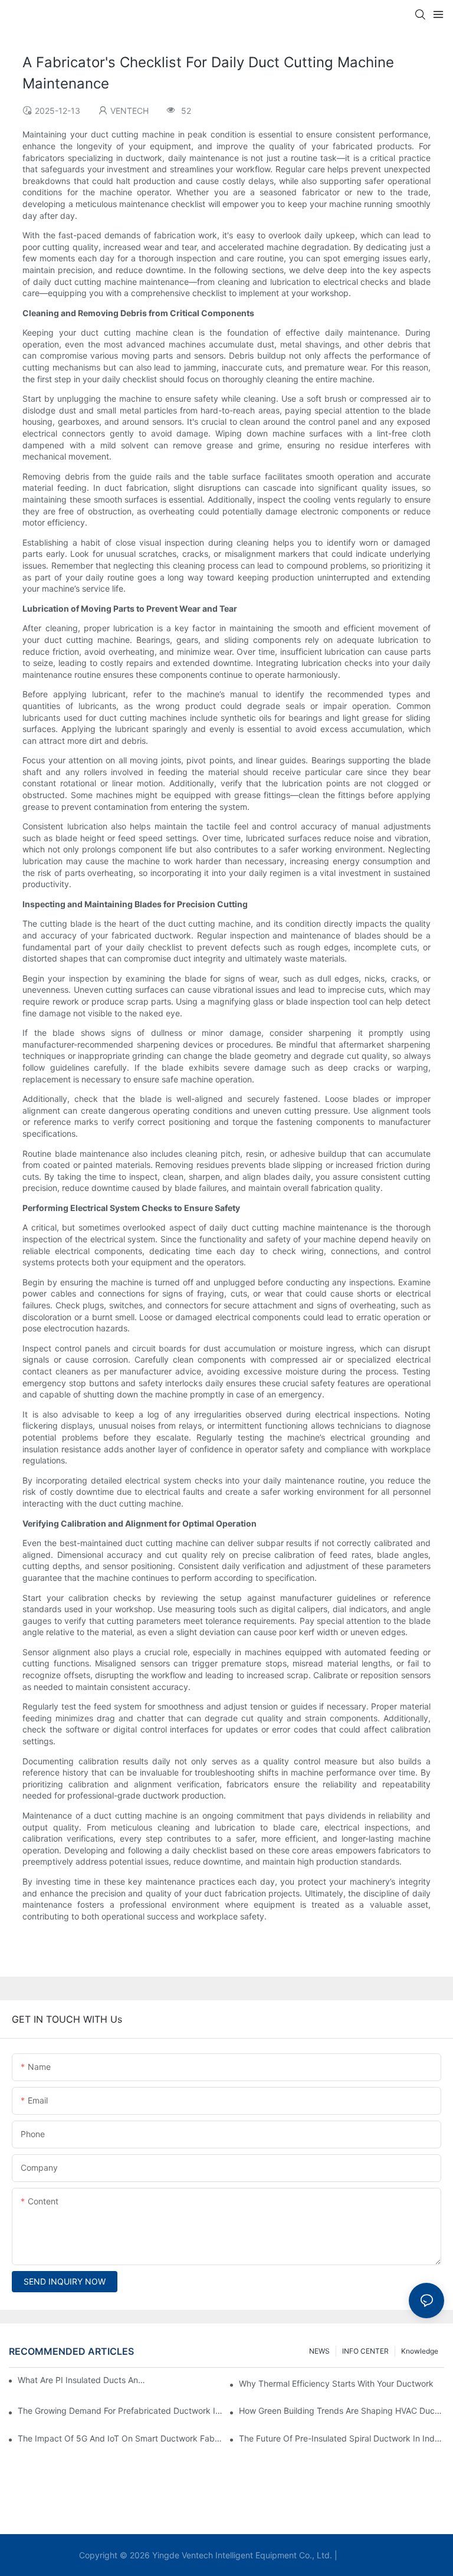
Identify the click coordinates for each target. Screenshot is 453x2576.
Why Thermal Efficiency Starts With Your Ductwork (336, 2383)
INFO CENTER (365, 2351)
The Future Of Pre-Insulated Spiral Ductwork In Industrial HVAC (342, 2438)
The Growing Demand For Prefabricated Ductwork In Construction (120, 2411)
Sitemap (357, 2555)
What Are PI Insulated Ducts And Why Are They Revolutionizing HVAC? (83, 2380)
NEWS (319, 2351)
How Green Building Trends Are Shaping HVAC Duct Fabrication (342, 2411)
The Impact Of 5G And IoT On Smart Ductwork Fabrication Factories (120, 2438)
